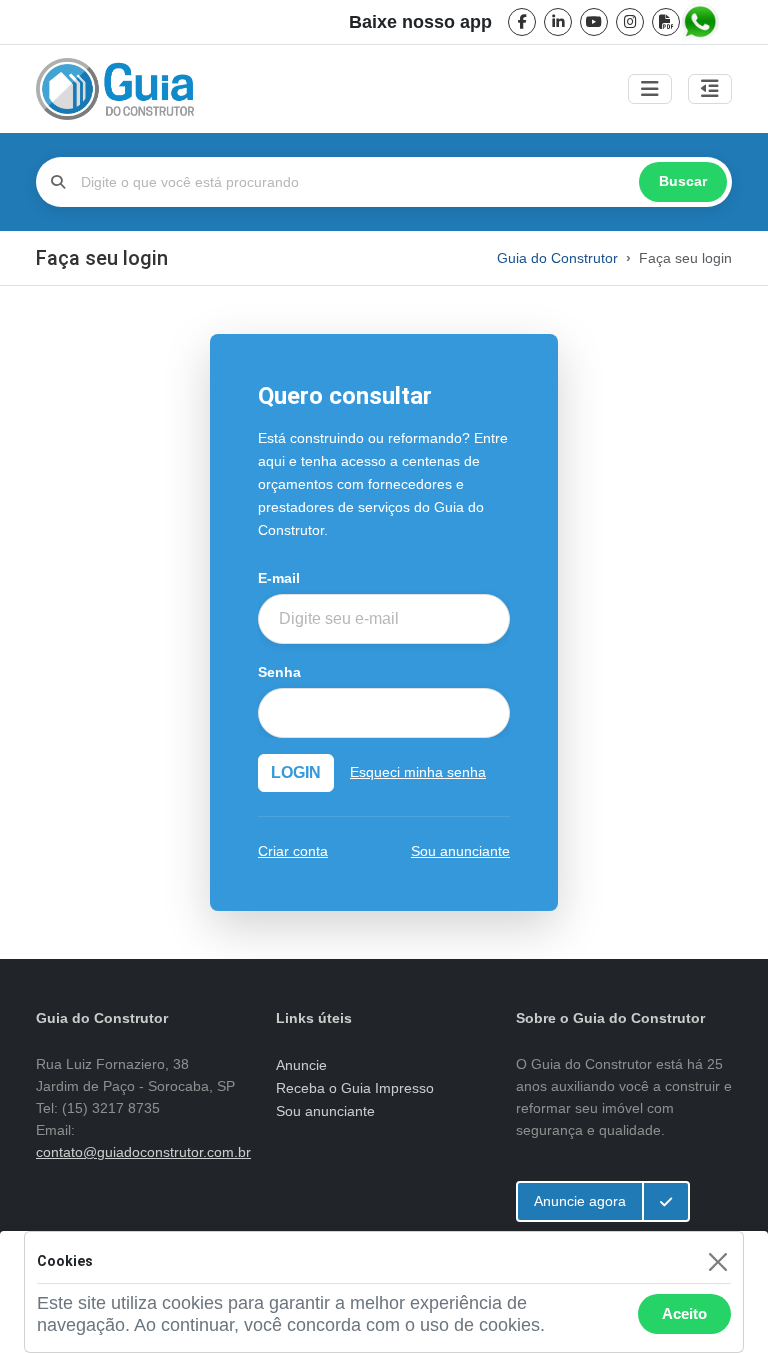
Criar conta (293, 851)
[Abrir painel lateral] (710, 89)
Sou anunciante (460, 851)
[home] (115, 89)
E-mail (279, 578)
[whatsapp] (702, 22)
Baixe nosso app (420, 22)
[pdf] (666, 22)
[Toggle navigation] (650, 89)
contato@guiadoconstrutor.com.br (143, 1152)
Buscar (683, 181)
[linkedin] (558, 22)
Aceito (684, 1313)
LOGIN (296, 772)
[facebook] (522, 22)
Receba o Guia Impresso (355, 1088)
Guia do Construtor (557, 258)
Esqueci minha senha (418, 772)
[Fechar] (717, 1261)
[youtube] (594, 22)
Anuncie (301, 1065)
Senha (279, 672)
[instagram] (630, 22)
